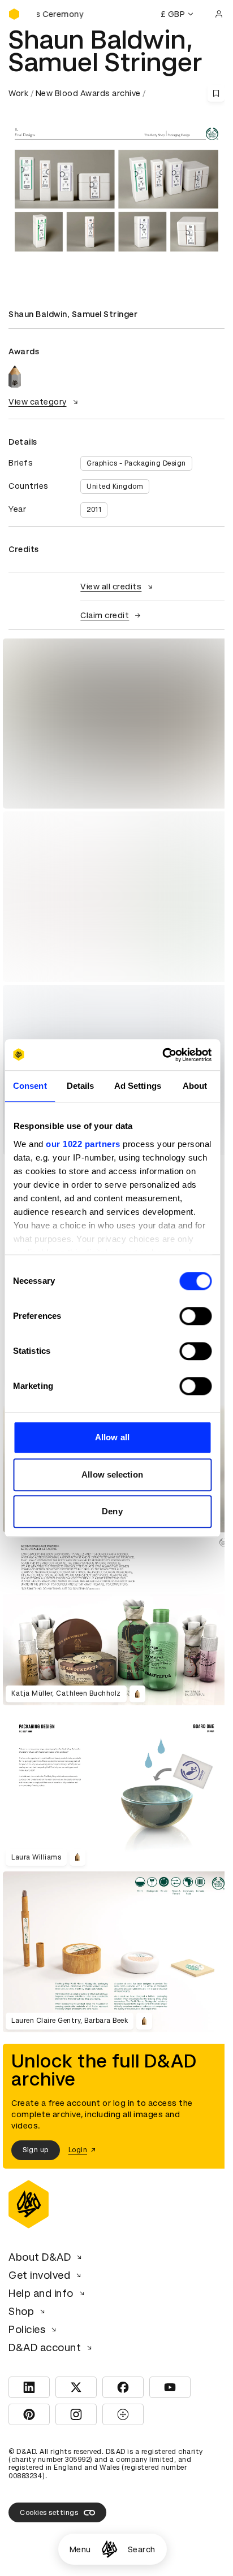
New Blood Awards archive (88, 93)
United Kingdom (115, 486)
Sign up (36, 2150)
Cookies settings (49, 2513)
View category (38, 402)
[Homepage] (109, 2549)
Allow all (112, 1437)
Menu (80, 2549)
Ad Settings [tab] (138, 1086)
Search (142, 2549)
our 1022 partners (83, 1144)
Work (18, 93)
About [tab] (195, 1086)
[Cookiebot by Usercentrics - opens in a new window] (162, 1055)
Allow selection (112, 1474)
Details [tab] (81, 1086)
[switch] (195, 1316)
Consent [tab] (30, 1086)
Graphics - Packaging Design (136, 463)
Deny (112, 1511)
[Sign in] (219, 14)
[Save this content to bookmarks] (216, 93)
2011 (94, 510)
